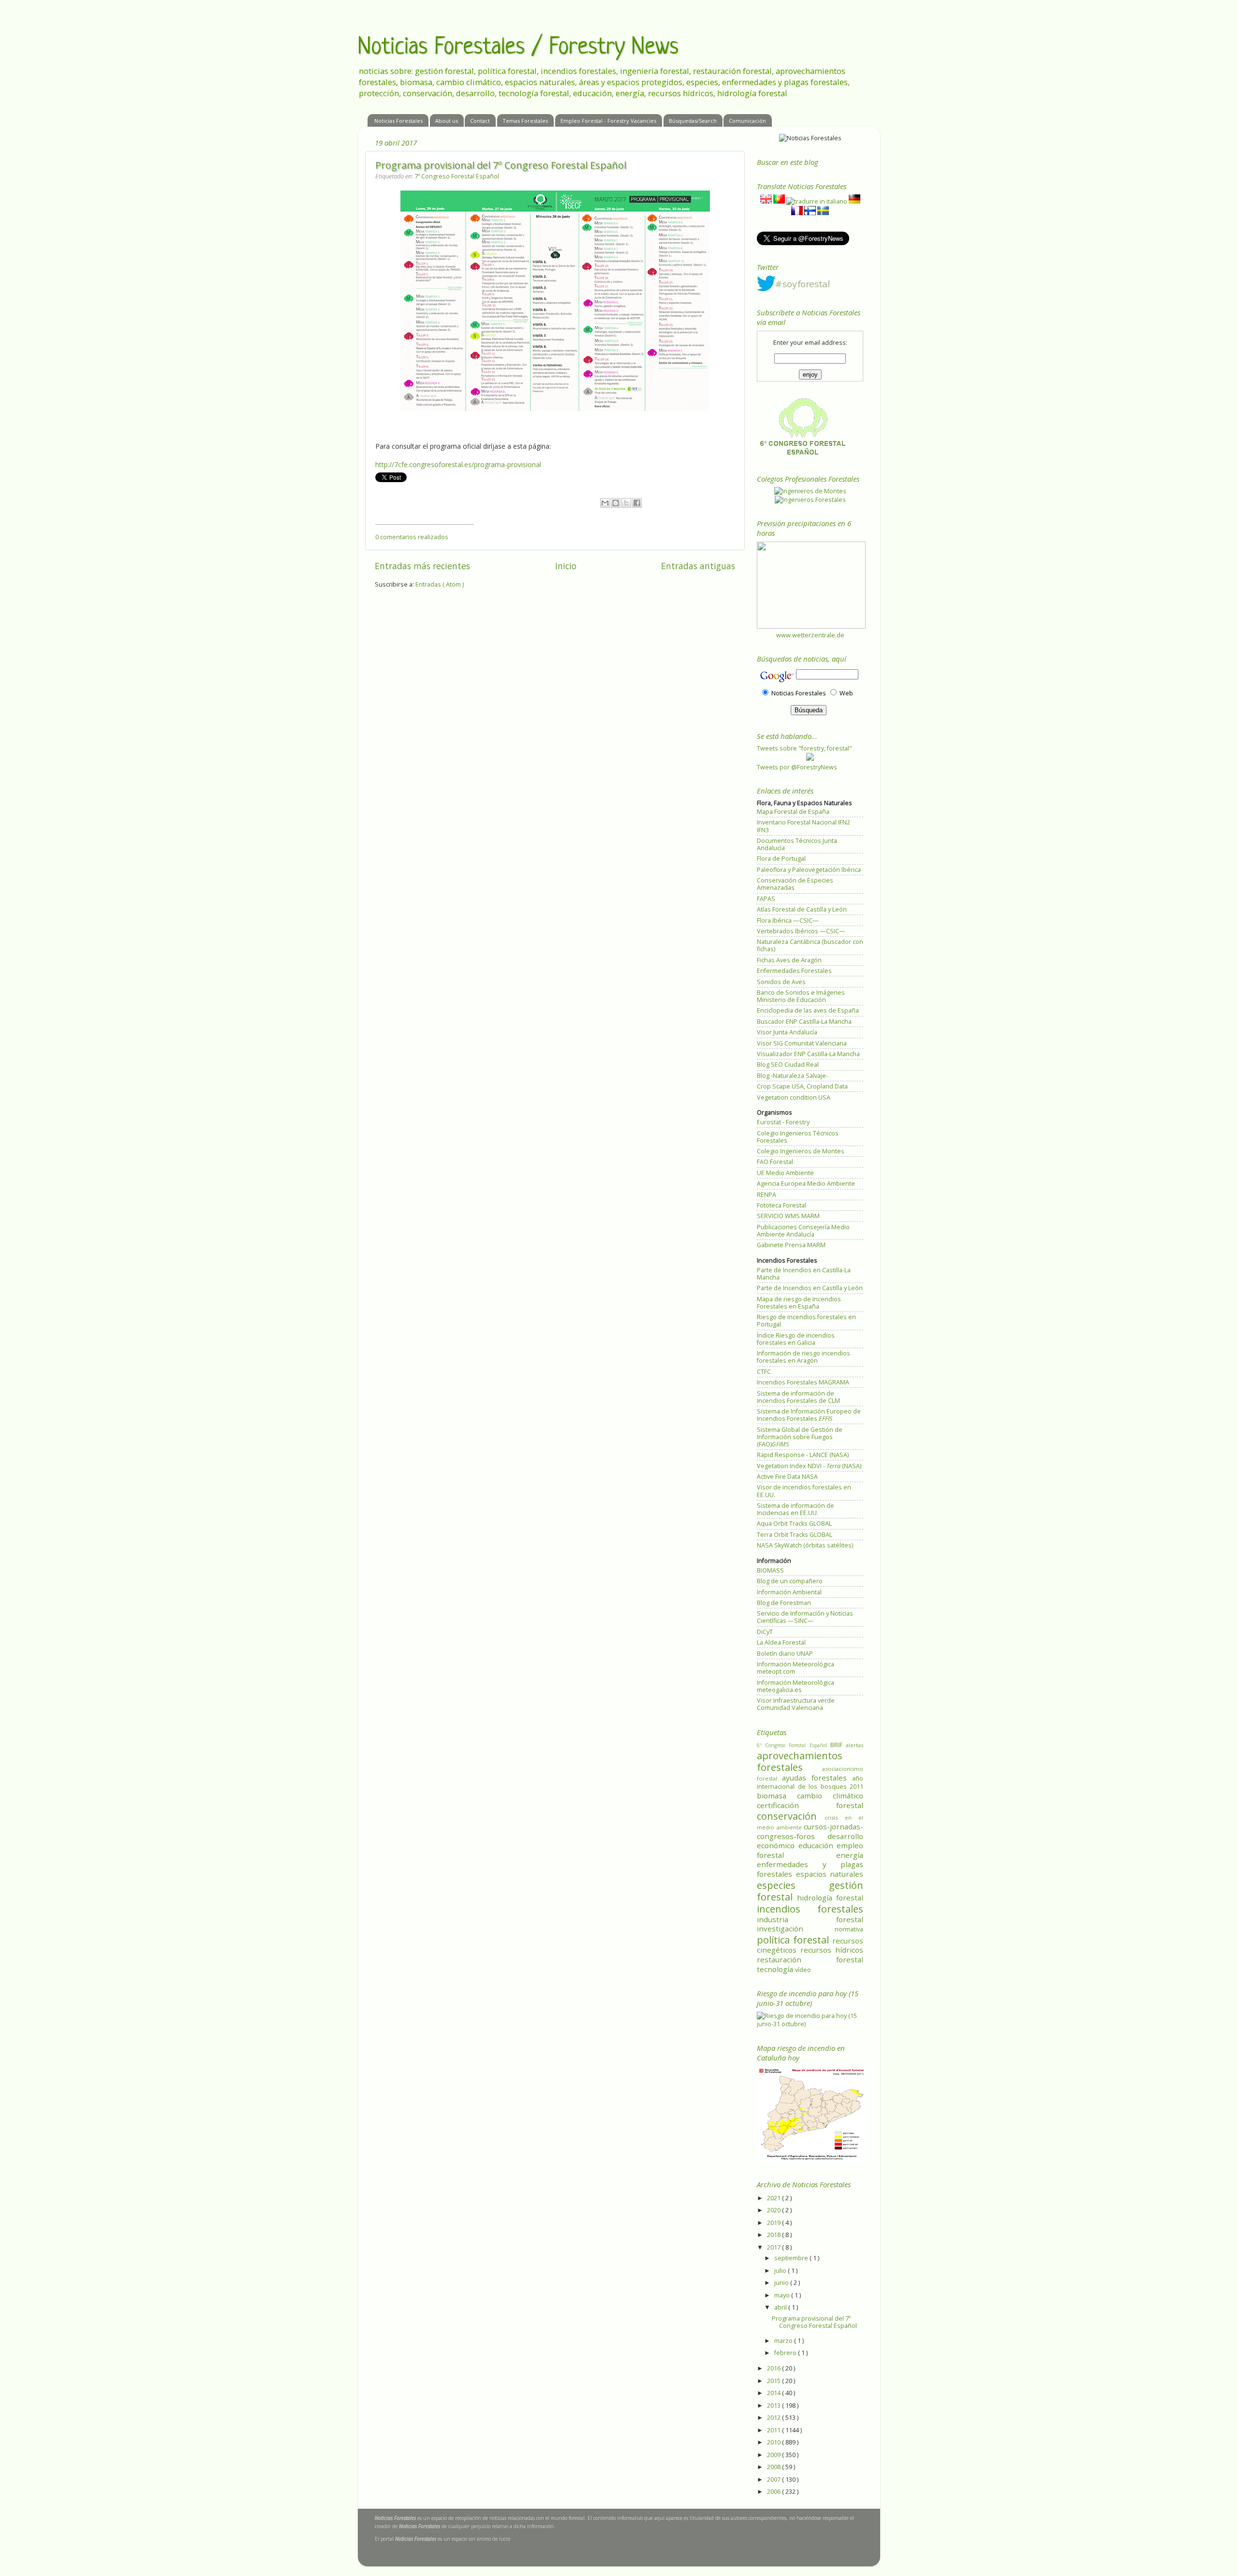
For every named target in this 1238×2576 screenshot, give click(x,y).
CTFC (764, 1372)
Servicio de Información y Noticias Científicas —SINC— (805, 1617)
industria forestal (810, 1919)
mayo (783, 2295)
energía (850, 1855)
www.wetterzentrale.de (810, 635)
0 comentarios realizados (412, 537)
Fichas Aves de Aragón (789, 960)
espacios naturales (830, 1874)
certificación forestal (810, 1805)
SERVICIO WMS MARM (788, 1216)
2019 (774, 2223)
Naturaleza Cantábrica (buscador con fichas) (810, 945)
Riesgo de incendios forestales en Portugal (806, 1321)
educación (818, 1845)
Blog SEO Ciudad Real (788, 1065)
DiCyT (765, 1632)
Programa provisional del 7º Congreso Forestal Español (501, 165)
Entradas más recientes (422, 566)
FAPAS (766, 899)
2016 (774, 2368)
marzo (784, 2341)
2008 (774, 2467)
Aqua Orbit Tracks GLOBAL (794, 1524)
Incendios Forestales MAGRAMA (803, 1382)
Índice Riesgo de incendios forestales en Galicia (796, 1339)
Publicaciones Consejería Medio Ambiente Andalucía (803, 1231)
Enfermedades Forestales (794, 971)
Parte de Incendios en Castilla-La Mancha (804, 1274)
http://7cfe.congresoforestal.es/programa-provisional (458, 464)
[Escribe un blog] (616, 503)
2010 (774, 2442)
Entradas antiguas (698, 566)
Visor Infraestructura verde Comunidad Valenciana (796, 1704)
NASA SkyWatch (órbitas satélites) (805, 1545)
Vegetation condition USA (794, 1097)
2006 (774, 2492)
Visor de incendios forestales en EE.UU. (804, 1491)
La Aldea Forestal (781, 1642)
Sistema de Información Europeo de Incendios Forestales (809, 1415)
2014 (774, 2393)
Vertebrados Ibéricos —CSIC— (801, 931)
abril (781, 2307)
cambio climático (830, 1796)
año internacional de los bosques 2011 (810, 1783)
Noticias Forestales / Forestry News (518, 48)
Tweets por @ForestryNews (797, 767)
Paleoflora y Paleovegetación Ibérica (809, 870)
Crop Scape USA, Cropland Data (802, 1086)
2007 (774, 2480)
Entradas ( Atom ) (440, 584)
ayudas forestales (817, 1778)
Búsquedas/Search (693, 121)
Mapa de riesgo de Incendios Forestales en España (799, 1303)
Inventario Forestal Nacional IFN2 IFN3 (803, 826)
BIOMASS (770, 1570)
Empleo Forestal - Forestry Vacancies (608, 121)
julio (781, 2271)
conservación (791, 1816)
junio (782, 2283)
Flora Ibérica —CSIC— (788, 920)
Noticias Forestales (398, 121)
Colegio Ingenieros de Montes (801, 1151)
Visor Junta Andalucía (787, 1032)
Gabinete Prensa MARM (791, 1245)
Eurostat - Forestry (783, 1122)
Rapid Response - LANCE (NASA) (803, 1455)
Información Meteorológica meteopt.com (796, 1668)
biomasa (777, 1796)
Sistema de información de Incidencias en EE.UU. (796, 1509)
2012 (774, 2418)
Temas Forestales (525, 121)
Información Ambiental (789, 1592)
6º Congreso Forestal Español (794, 1745)
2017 (774, 2247)
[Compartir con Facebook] (637, 503)
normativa (849, 1929)
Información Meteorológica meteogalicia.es (796, 1686)
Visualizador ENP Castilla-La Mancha (808, 1054)
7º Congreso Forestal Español (457, 176)
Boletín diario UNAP (785, 1654)
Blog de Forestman (784, 1603)
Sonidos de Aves (781, 982)
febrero (786, 2353)
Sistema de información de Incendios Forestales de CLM (798, 1397)
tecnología (776, 1969)
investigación (796, 1928)
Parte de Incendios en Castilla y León (810, 1288)
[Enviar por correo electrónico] (605, 503)
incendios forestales (810, 1909)
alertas (855, 1745)
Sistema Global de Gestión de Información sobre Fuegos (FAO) (800, 1437)
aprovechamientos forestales (800, 1761)
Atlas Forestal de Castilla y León (802, 909)
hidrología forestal (830, 1898)
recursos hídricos (832, 1950)
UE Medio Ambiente (785, 1173)
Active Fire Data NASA (787, 1477)
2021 (774, 2198)
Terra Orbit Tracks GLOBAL (795, 1535)
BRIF (838, 1745)
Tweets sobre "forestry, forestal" (804, 748)
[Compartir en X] (626, 503)
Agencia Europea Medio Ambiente (806, 1184)
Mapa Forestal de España (793, 812)
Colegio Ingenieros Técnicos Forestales (798, 1137)
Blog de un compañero (790, 1581)
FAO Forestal (775, 1162)
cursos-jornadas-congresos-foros (810, 1831)
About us (447, 121)
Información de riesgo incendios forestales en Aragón (803, 1357)
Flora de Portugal (781, 859)
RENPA (766, 1195)
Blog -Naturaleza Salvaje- (792, 1076)
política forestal (795, 1940)
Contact (480, 121)
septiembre (792, 2258)
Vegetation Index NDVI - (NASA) (809, 1466)
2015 (774, 2381)
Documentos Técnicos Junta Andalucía (797, 844)
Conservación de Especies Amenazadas (795, 884)
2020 (774, 2210)
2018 (774, 2235)
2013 (774, 2406)
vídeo (803, 1970)
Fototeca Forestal (781, 1205)
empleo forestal (810, 1850)
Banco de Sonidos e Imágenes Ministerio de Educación (801, 996)
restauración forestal (810, 1959)
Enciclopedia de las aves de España (808, 1010)
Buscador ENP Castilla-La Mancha (804, 1022)
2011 (774, 2430)
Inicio (566, 566)
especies (793, 1885)
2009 (774, 2455)
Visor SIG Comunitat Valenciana (802, 1043)
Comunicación (747, 121)
